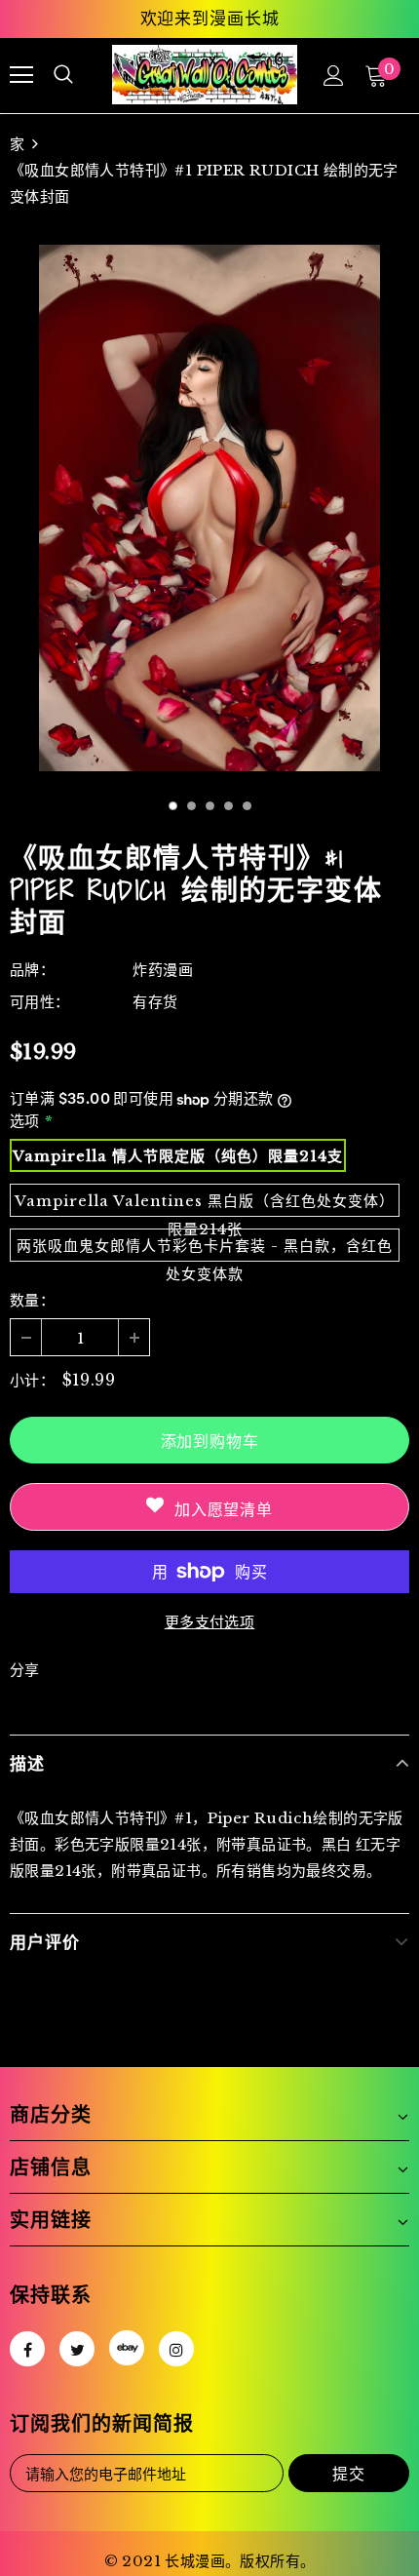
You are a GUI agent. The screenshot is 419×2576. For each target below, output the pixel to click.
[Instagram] (176, 2349)
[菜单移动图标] (21, 75)
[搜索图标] (63, 75)
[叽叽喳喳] (77, 2349)
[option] (209, 508)
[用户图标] (334, 76)
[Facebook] (27, 2349)
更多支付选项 (209, 1622)
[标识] (205, 75)
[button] (173, 806)
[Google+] (127, 2348)
